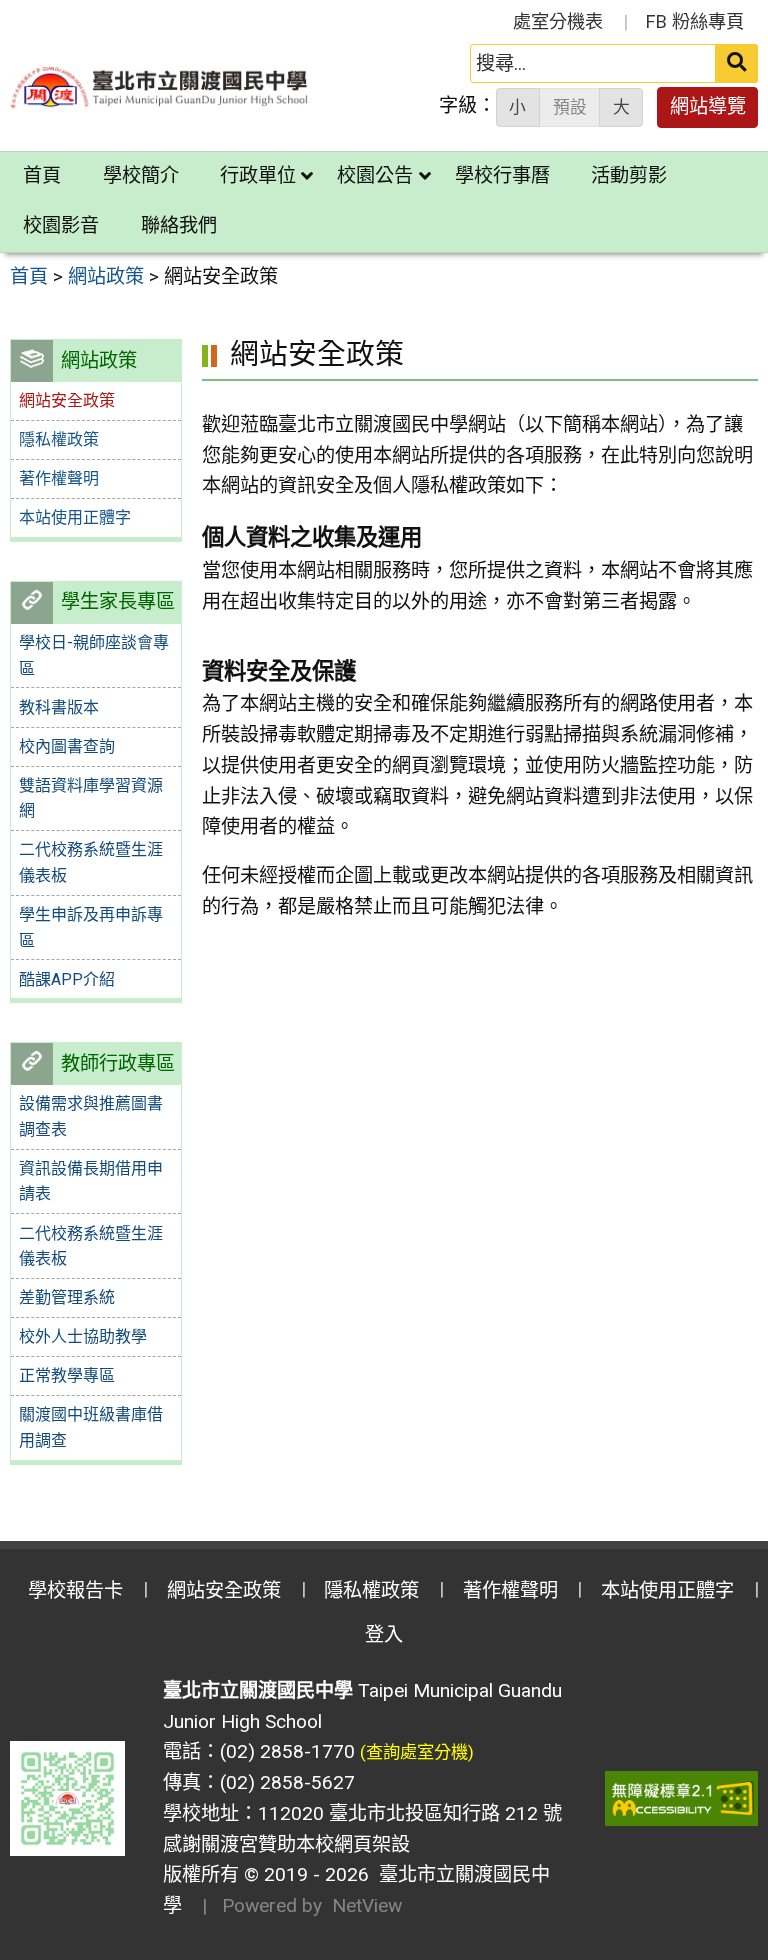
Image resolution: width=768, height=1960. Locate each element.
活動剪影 (629, 175)
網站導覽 (708, 106)
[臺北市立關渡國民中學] (160, 87)
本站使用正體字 (75, 517)
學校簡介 (141, 175)
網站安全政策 (224, 1590)
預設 (570, 107)
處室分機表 (558, 21)
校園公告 (375, 175)
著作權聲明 (59, 478)
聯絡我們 (179, 225)
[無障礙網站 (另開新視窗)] (682, 1798)
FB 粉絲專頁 (695, 21)
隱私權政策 (59, 439)
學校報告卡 (75, 1590)
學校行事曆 (502, 175)
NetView (367, 1905)
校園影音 (61, 225)
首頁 (42, 175)
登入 (384, 1634)
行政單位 (258, 175)
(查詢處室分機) (417, 1752)
